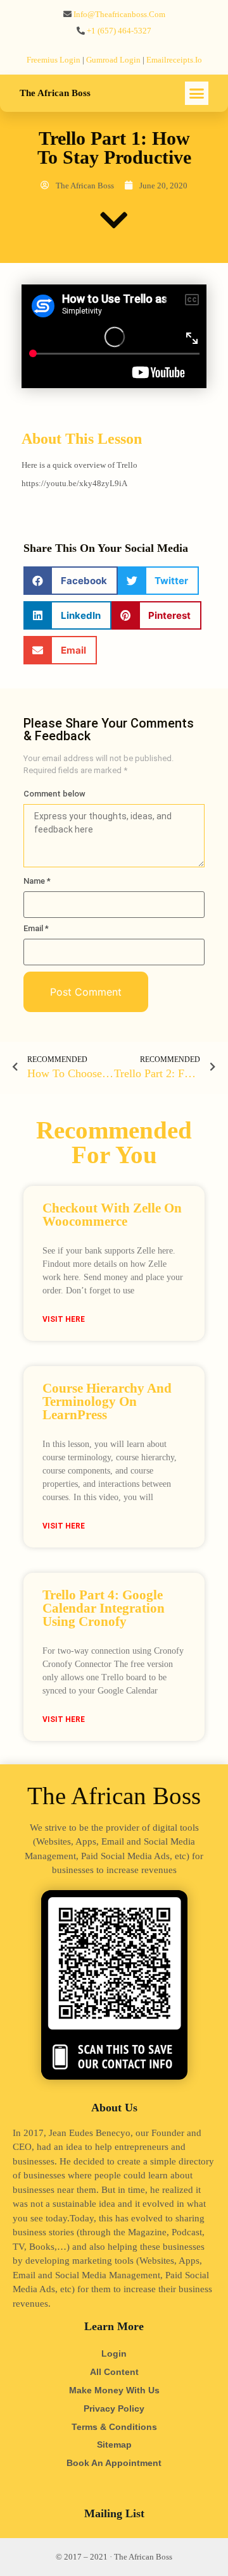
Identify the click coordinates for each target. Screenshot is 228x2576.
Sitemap (114, 2445)
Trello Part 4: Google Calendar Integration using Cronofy (104, 1608)
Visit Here (64, 1319)
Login (114, 2353)
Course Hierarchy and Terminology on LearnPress (107, 1401)
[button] (197, 94)
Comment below (54, 794)
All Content (114, 2372)
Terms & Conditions (114, 2427)
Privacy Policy (114, 2408)
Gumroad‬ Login (113, 60)
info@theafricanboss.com (119, 14)
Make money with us (114, 2390)
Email (36, 928)
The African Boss (55, 93)
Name (37, 881)
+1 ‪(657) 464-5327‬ (119, 31)
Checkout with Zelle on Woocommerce (112, 1215)
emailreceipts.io (174, 60)
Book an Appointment (114, 2463)
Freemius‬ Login (54, 60)
